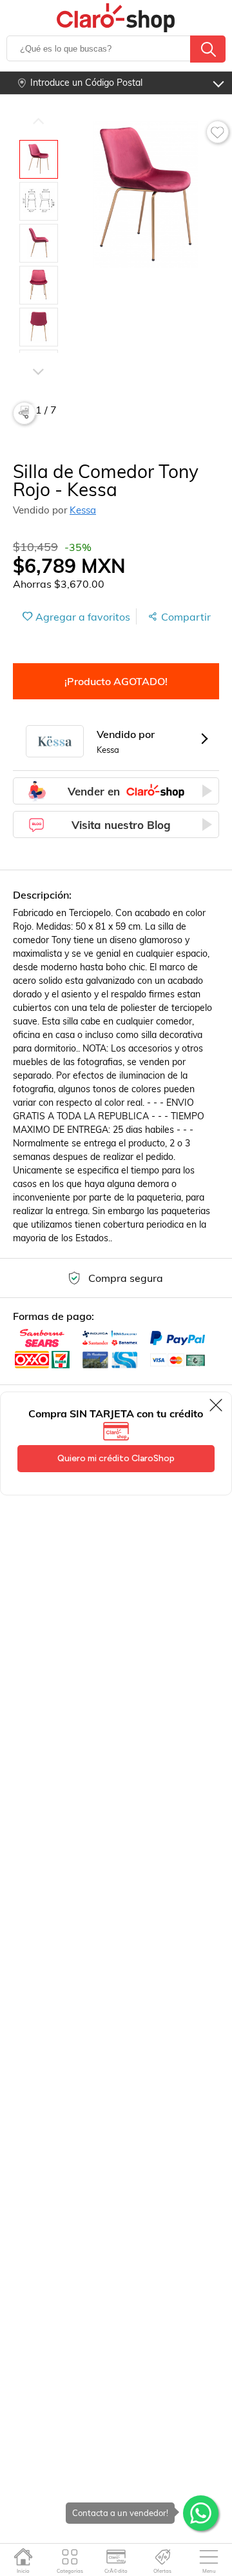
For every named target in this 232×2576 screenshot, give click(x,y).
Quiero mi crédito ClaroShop (116, 1458)
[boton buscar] (208, 49)
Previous (38, 121)
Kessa (83, 510)
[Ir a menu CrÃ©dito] (116, 2557)
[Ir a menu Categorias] (70, 2557)
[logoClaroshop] (116, 18)
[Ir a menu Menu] (209, 2557)
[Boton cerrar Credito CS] (217, 1405)
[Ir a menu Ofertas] (163, 2557)
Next (38, 353)
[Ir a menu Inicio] (24, 2557)
